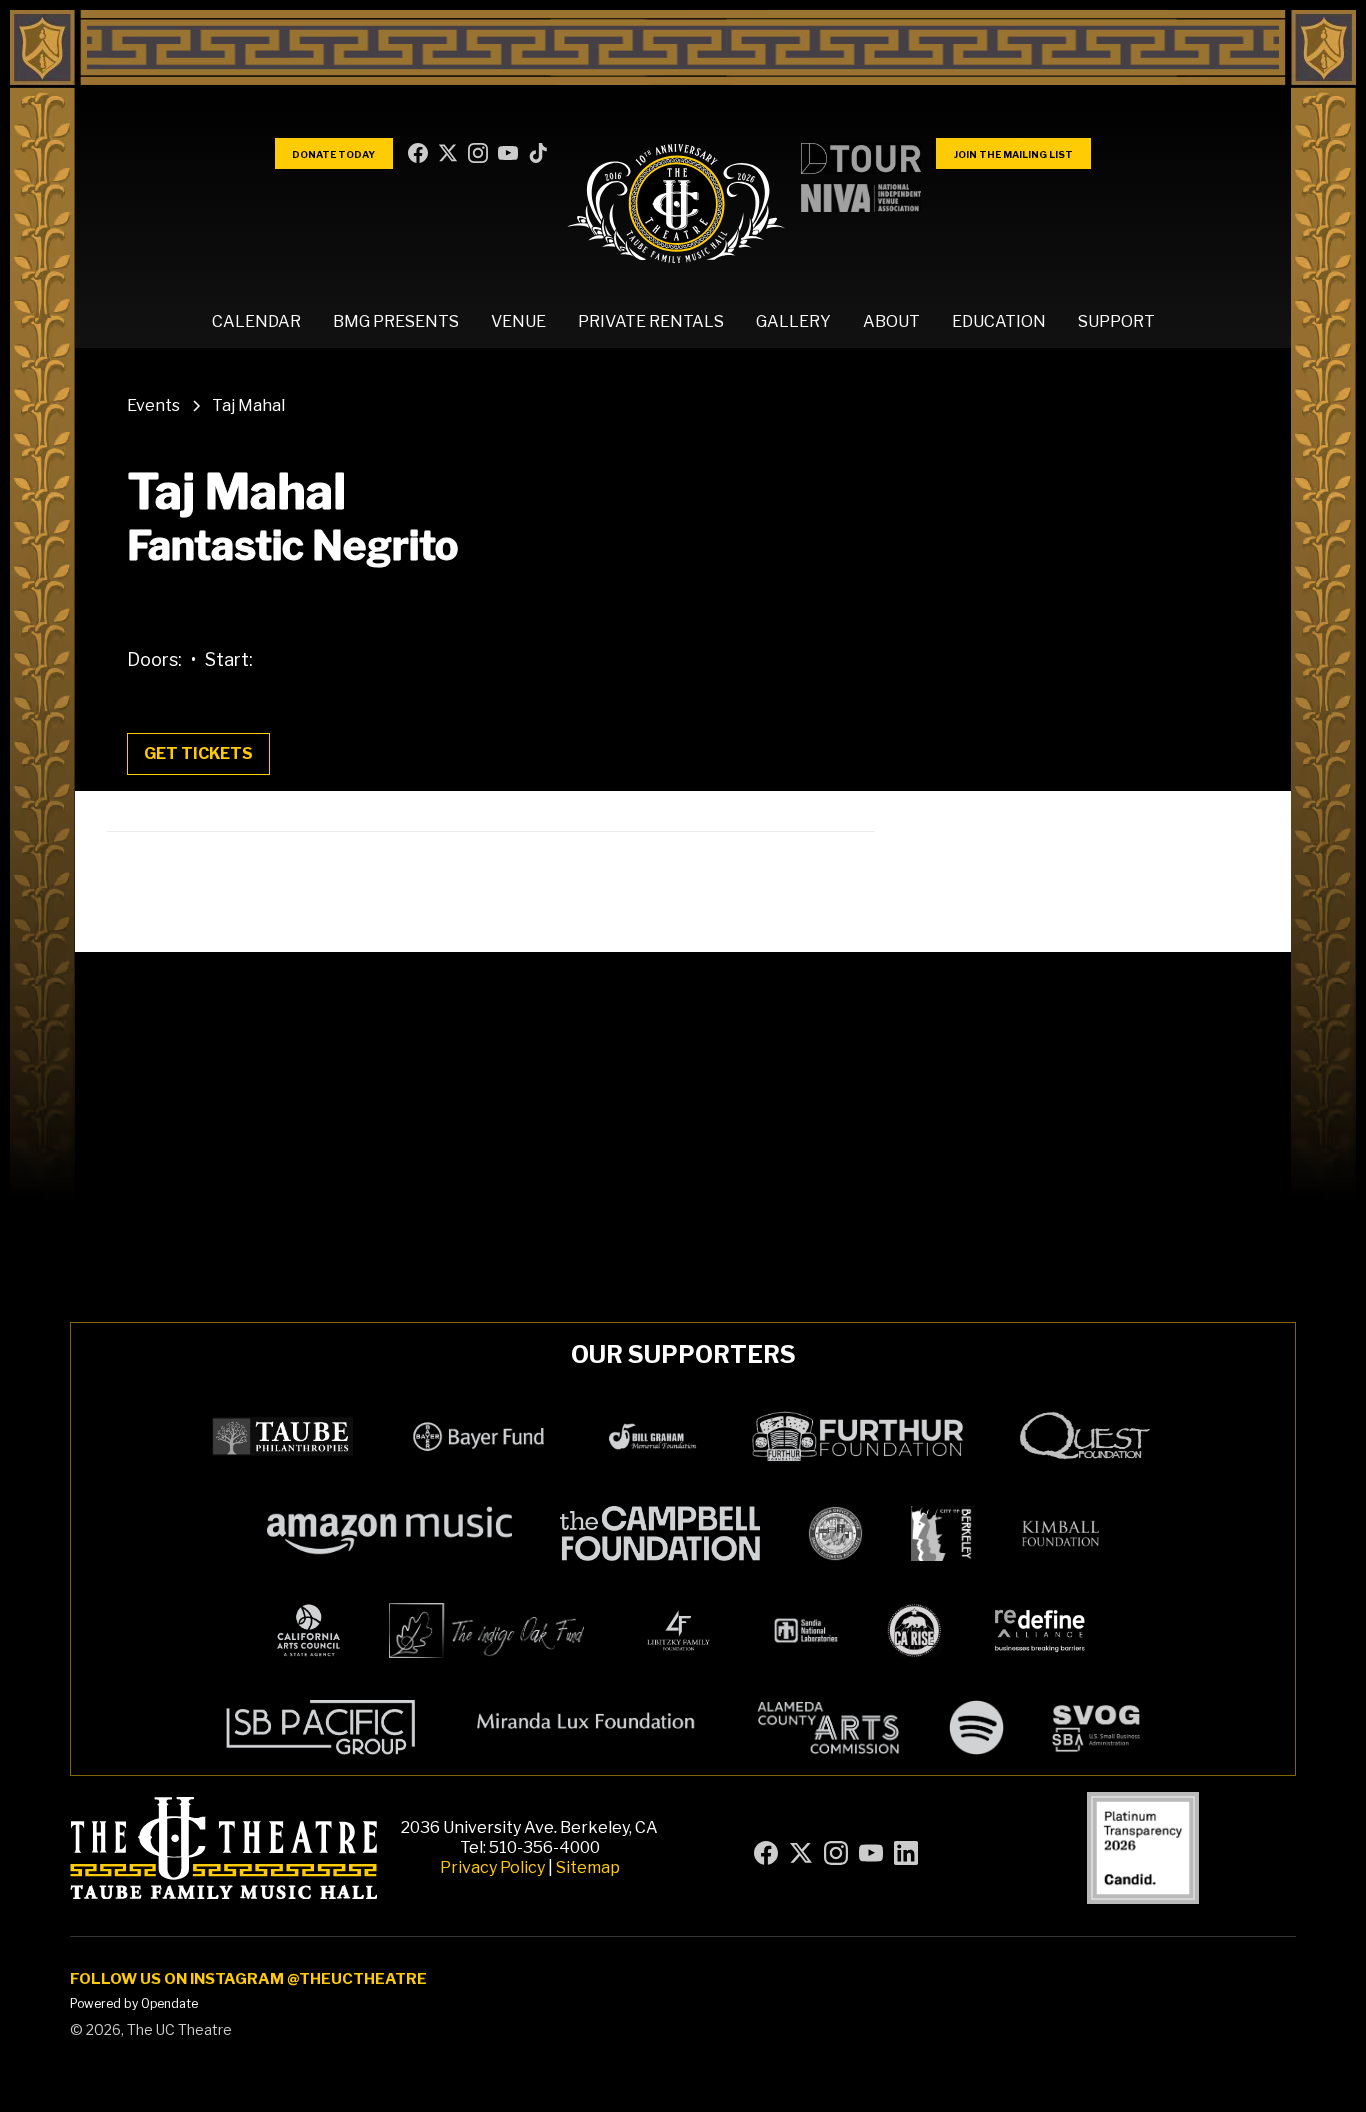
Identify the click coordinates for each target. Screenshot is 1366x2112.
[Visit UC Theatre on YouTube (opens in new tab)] (510, 155)
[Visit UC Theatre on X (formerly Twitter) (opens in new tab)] (450, 155)
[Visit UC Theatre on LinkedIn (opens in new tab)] (540, 155)
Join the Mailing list (1013, 154)
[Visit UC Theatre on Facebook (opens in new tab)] (420, 155)
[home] (677, 203)
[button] (256, 322)
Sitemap (588, 1867)
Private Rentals (651, 321)
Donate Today (333, 154)
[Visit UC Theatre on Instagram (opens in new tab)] (480, 155)
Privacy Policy (492, 1867)
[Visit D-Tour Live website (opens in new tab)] (861, 158)
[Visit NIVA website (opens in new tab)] (861, 198)
